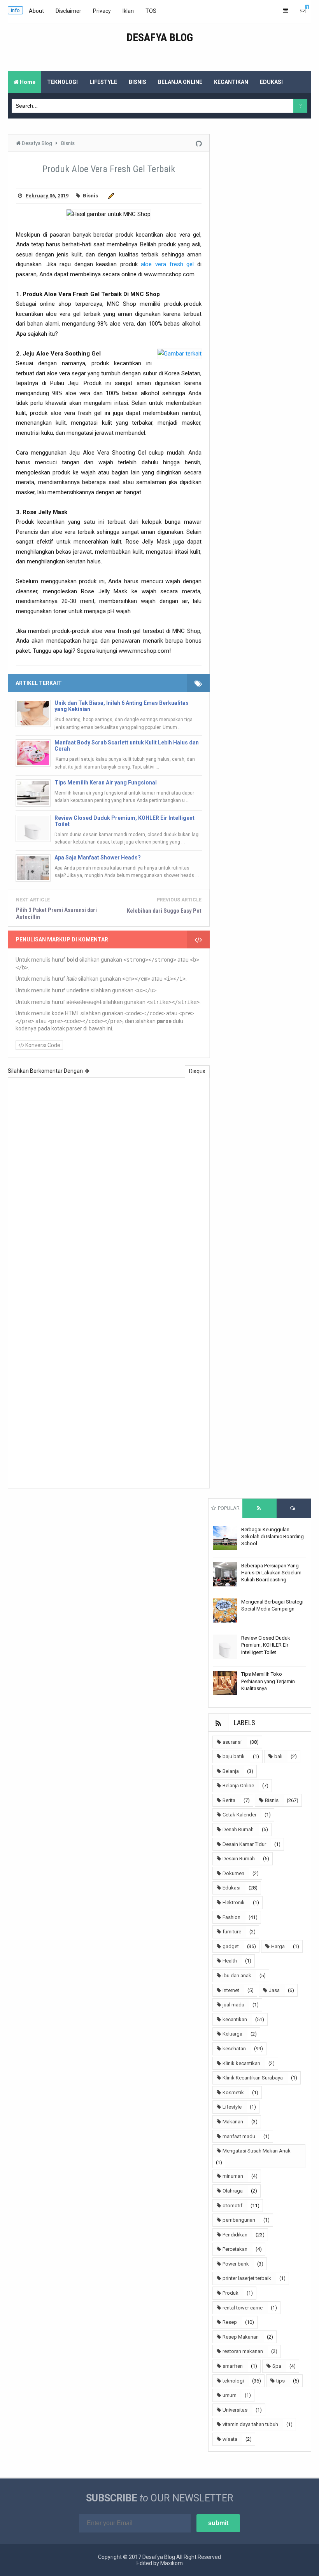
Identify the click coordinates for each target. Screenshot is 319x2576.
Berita (229, 1800)
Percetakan (235, 2249)
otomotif (232, 2206)
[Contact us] (303, 11)
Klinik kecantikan (241, 2063)
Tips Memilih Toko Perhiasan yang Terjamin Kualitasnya (268, 1681)
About (36, 11)
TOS (151, 11)
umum (230, 2395)
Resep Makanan (241, 2337)
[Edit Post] (110, 196)
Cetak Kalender (239, 1815)
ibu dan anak (237, 1976)
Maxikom (172, 2563)
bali (278, 1756)
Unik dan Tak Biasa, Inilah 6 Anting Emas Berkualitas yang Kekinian (122, 706)
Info (15, 10)
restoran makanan (243, 2351)
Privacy (102, 11)
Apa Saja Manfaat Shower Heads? (98, 858)
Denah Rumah (238, 1829)
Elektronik (234, 1902)
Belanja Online (238, 1786)
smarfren (233, 2366)
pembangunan (239, 2220)
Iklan (128, 11)
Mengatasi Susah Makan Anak (257, 2151)
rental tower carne (243, 2308)
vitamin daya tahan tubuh (250, 2424)
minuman (233, 2176)
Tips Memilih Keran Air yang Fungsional (106, 783)
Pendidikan (235, 2235)
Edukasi (231, 1888)
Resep (230, 2322)
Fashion (231, 1917)
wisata (230, 2439)
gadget (231, 1946)
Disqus (197, 1071)
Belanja (231, 1771)
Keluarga (232, 2034)
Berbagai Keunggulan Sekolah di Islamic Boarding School (273, 1536)
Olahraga (233, 2191)
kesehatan (234, 2049)
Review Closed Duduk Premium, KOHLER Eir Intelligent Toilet (124, 821)
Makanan (233, 2122)
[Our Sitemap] (286, 11)
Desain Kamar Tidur (244, 1844)
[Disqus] (109, 1183)
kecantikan (235, 2019)
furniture (232, 1932)
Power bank (236, 2264)
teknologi (233, 2381)
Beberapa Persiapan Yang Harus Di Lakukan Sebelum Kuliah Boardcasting (271, 1573)
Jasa (274, 1990)
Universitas (235, 2410)
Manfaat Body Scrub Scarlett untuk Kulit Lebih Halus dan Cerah (127, 746)
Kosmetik (233, 2092)
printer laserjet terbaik (247, 2278)
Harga (278, 1946)
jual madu (233, 2005)
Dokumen (233, 1873)
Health (230, 1961)
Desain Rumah (239, 1859)
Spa (277, 2366)
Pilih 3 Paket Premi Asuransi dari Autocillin (56, 913)
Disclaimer (68, 11)
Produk (230, 2293)
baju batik (234, 1756)
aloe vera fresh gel (167, 264)
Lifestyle (232, 2107)
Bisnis (90, 196)
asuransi (232, 1742)
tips (280, 2381)
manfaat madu (239, 2136)
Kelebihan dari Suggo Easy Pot (164, 911)
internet (231, 1990)
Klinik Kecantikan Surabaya (253, 2078)
